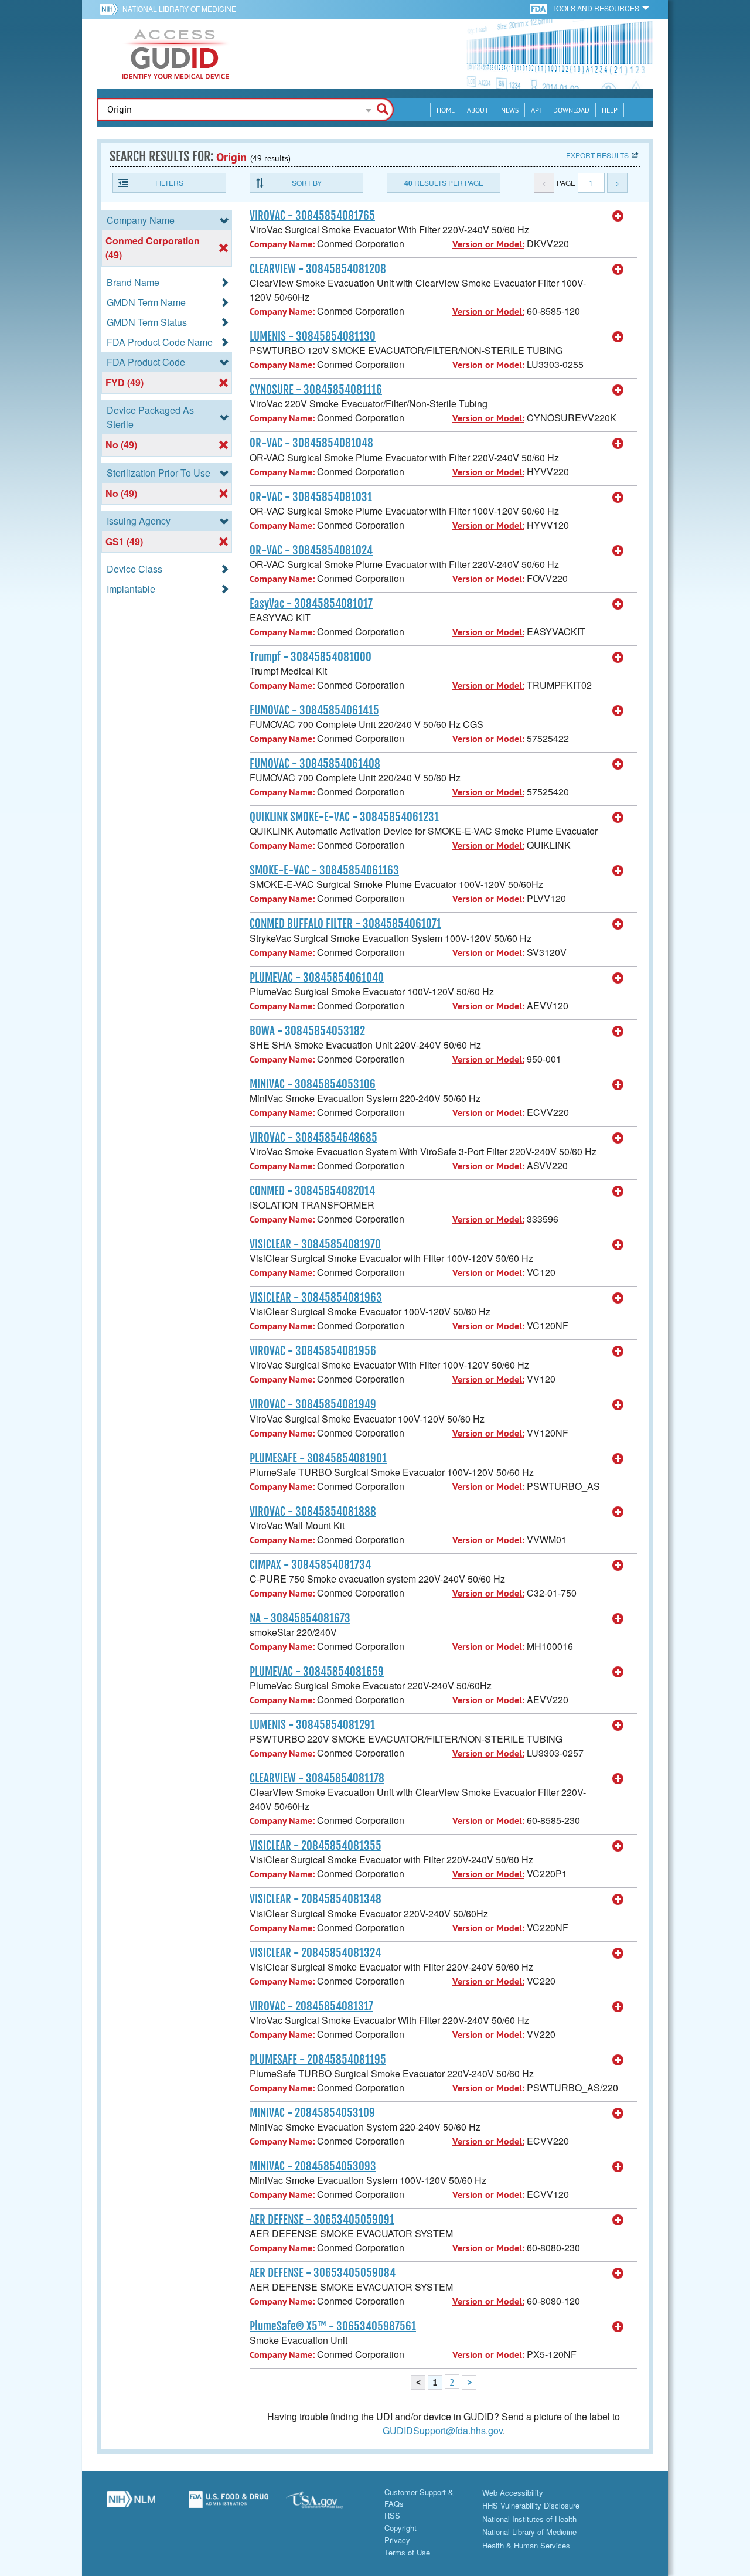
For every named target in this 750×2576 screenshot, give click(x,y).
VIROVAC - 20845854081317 (311, 2006)
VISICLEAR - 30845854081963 (316, 1298)
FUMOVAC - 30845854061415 (314, 710)
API (536, 110)
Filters (169, 183)
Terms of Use (407, 2552)
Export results (597, 155)
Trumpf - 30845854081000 (311, 657)
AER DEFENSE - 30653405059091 (322, 2220)
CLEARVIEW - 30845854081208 (318, 269)
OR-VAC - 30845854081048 (311, 443)
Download (571, 110)
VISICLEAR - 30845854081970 (315, 1244)
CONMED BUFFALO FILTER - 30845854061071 (345, 924)
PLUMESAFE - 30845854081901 (318, 1458)
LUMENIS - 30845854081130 (313, 336)
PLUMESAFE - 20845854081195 (318, 2060)
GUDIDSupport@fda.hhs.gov (443, 2430)
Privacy (397, 2540)
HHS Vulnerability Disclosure (531, 2505)
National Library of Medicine (179, 8)
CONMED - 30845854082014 (312, 1191)
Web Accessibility (513, 2492)
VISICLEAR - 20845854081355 (316, 1846)
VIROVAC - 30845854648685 (313, 1138)
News (510, 110)
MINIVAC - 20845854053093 (313, 2166)
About (478, 110)
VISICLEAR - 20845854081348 (316, 1899)
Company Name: (282, 244)
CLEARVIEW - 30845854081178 (317, 1778)
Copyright (400, 2528)
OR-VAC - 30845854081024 (311, 550)
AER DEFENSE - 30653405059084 (323, 2273)
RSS (392, 2515)
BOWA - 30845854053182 (307, 1031)
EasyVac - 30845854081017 (311, 604)
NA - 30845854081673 (300, 1618)
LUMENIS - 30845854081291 (312, 1725)
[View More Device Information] (618, 216)
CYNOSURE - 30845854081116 (316, 390)
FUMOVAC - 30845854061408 (315, 764)
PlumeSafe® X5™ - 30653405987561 (333, 2326)
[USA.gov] (326, 2504)
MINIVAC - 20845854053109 (312, 2113)
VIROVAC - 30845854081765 (312, 216)
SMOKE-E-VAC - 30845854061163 (324, 870)
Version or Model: (488, 244)
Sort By (307, 183)
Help (610, 110)
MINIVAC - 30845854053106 (313, 1084)
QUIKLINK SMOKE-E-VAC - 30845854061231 (344, 817)
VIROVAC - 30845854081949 (313, 1404)
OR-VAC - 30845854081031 (311, 497)
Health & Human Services (526, 2545)
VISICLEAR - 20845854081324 (315, 1953)
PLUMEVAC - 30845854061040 (317, 978)
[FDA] (539, 8)
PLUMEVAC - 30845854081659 (317, 1672)
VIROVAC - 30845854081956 (313, 1351)
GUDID (176, 54)
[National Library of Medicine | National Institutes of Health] (131, 2504)
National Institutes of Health (529, 2519)
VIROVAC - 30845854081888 (313, 1512)
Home (446, 110)
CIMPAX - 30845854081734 (310, 1565)
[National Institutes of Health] (111, 9)
